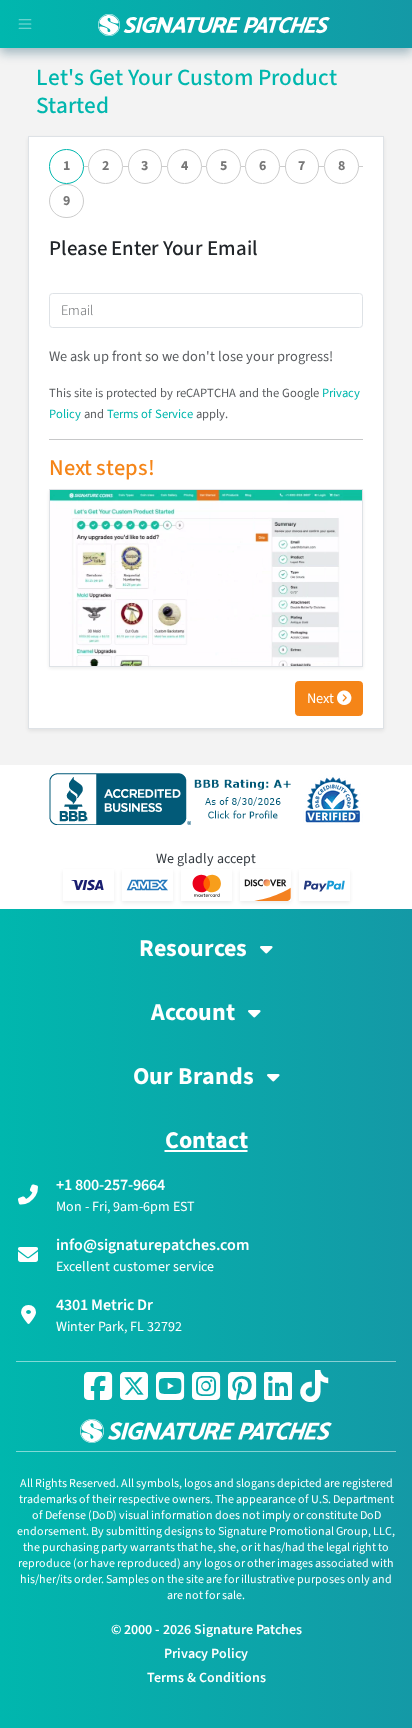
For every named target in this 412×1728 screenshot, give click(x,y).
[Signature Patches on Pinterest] (242, 1386)
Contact (206, 1140)
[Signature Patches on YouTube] (170, 1386)
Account (195, 1013)
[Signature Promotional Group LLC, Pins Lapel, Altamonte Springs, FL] (174, 799)
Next (322, 698)
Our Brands (196, 1077)
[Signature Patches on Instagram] (206, 1386)
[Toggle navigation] (25, 24)
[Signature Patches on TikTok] (314, 1386)
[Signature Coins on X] (134, 1386)
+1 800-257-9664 (110, 1185)
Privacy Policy (206, 1654)
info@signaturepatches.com (152, 1245)
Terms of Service (150, 414)
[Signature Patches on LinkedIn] (278, 1386)
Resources (195, 949)
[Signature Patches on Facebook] (98, 1386)
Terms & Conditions (206, 1678)
